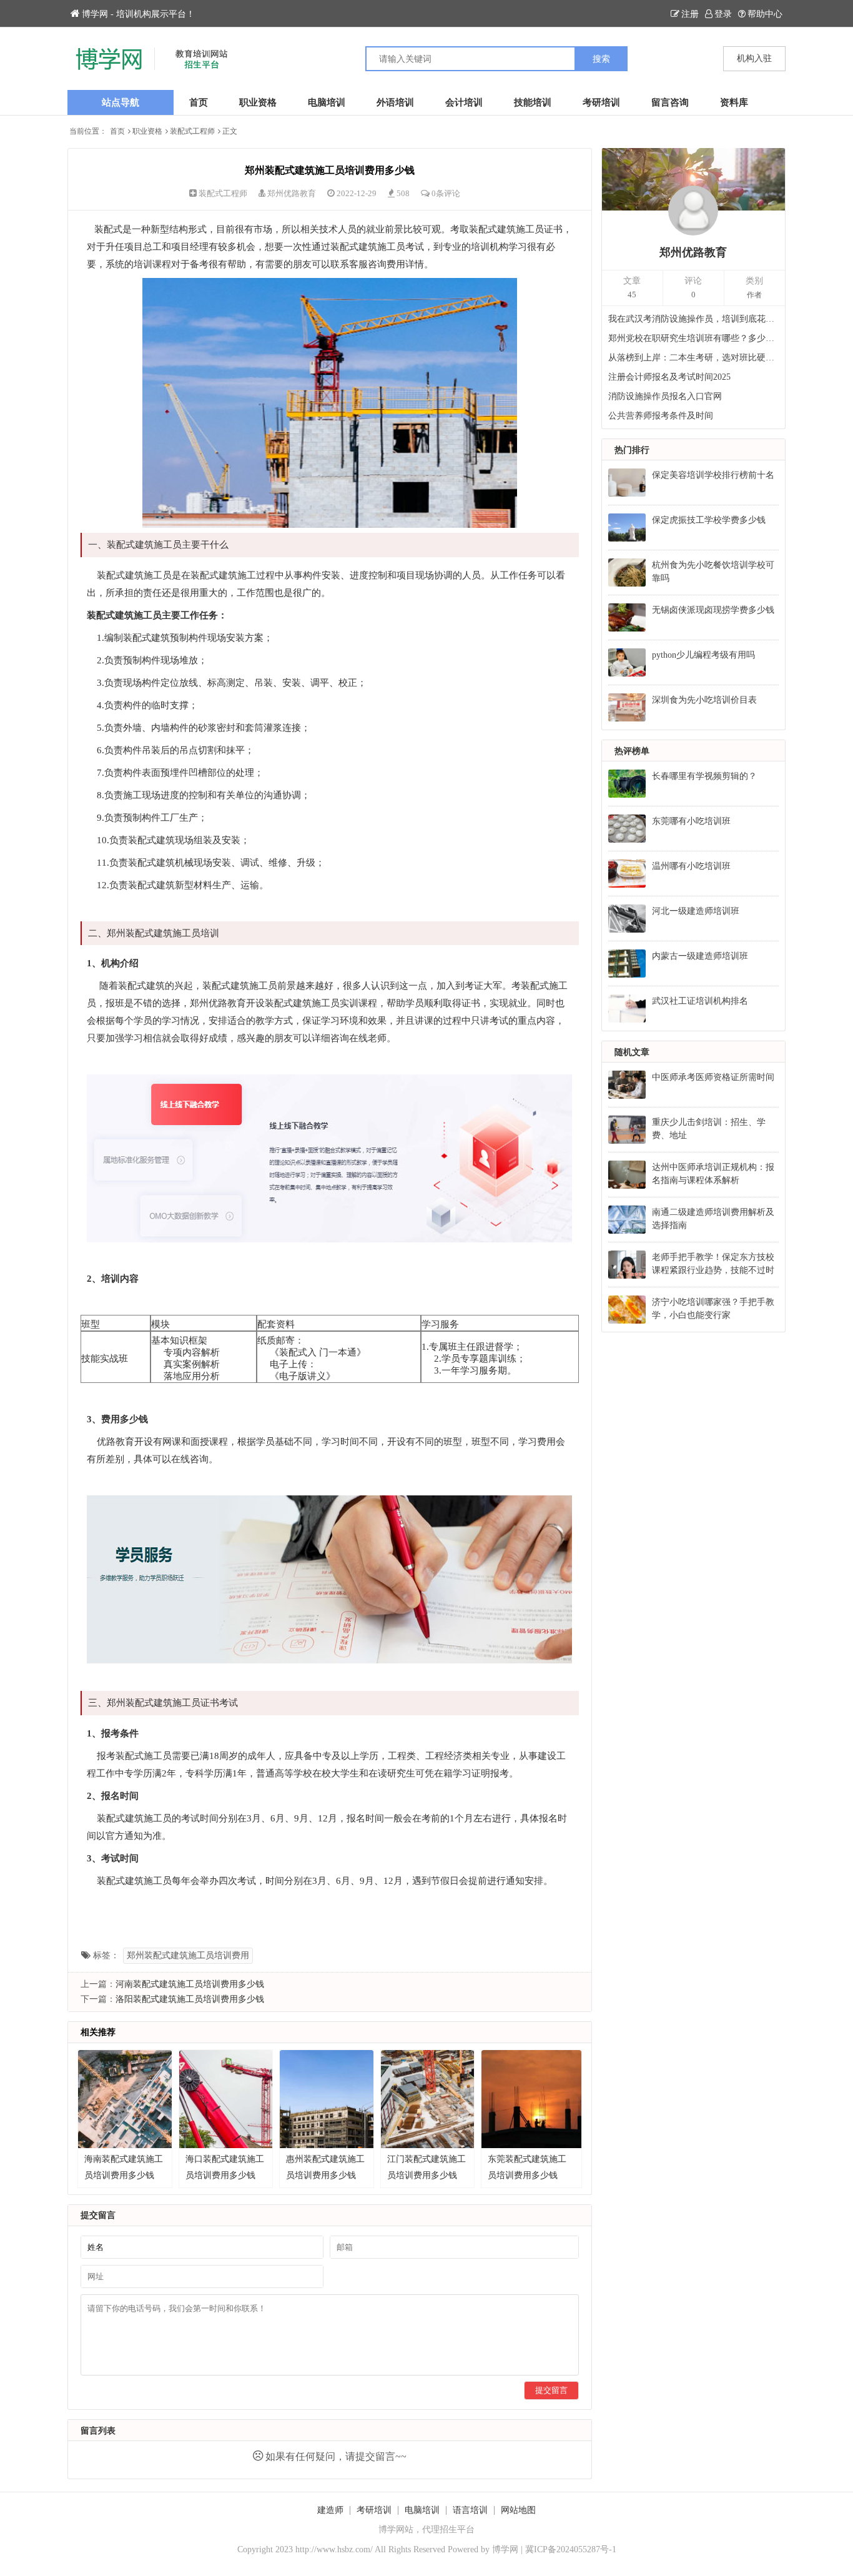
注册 (690, 14)
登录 (723, 14)
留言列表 (98, 2431)
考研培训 (601, 102)
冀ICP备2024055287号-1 (571, 2549)
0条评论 (446, 193)
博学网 (505, 2549)
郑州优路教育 (292, 193)
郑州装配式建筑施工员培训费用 (188, 1955)
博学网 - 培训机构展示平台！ (138, 14)
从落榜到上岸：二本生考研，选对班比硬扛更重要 (694, 358)
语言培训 (470, 2510)
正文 (230, 131)
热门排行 (632, 450)
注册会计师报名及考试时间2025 (669, 377)
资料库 (734, 102)
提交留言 (551, 2390)
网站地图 (518, 2510)
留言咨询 (670, 102)
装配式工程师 (192, 131)
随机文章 (632, 1052)
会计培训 (464, 102)
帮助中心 (765, 14)
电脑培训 (327, 102)
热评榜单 (632, 751)
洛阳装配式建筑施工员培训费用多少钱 (190, 1999)
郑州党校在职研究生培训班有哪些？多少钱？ (694, 338)
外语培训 (395, 102)
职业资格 (258, 102)
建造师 (330, 2510)
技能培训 (533, 102)
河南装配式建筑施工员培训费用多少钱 (190, 1984)
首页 (199, 102)
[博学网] (247, 59)
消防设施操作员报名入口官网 (665, 396)
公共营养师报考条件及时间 (661, 416)
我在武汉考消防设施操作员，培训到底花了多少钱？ (694, 319)
